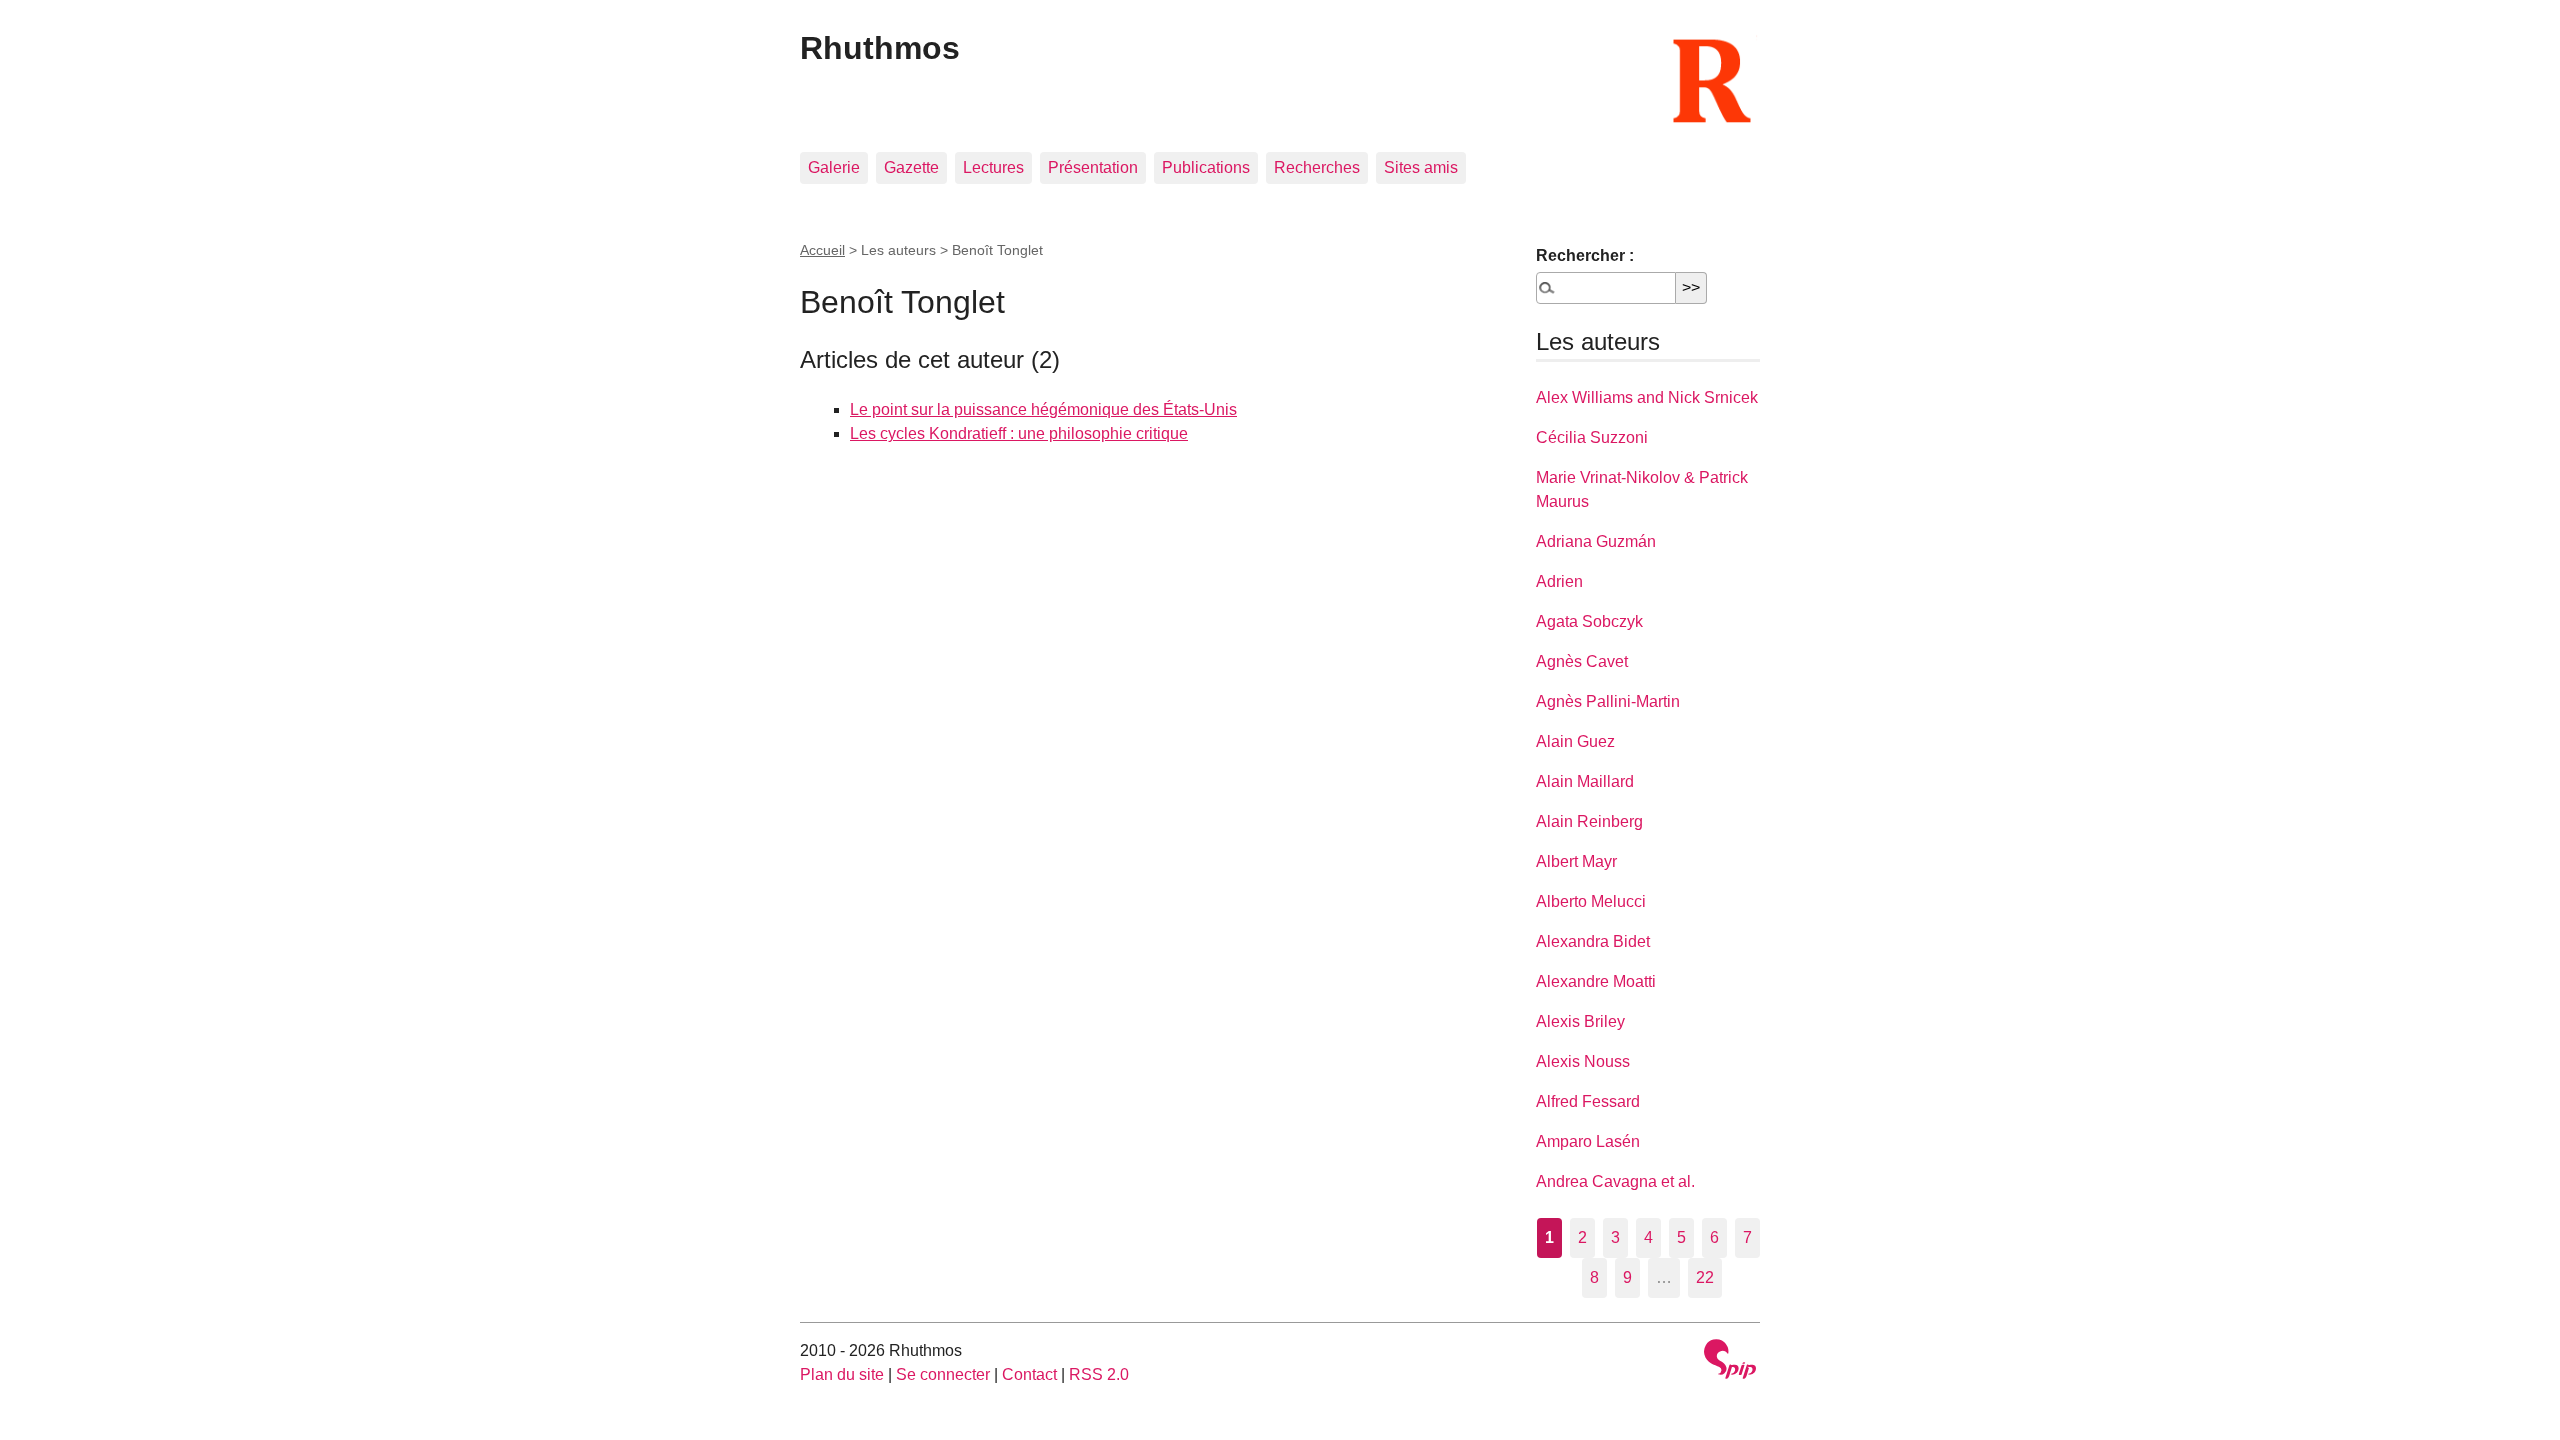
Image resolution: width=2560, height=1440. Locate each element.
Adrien (1559, 581)
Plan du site (842, 1374)
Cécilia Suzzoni (1592, 437)
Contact (1029, 1374)
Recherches (1317, 167)
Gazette (911, 167)
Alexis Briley (1580, 1021)
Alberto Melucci (1591, 901)
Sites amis (1421, 167)
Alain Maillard (1585, 781)
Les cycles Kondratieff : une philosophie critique (1019, 433)
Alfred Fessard (1588, 1101)
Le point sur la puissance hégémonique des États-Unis (1043, 409)
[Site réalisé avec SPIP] (1730, 1361)
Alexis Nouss (1583, 1061)
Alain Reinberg (1589, 821)
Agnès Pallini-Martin (1608, 701)
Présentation (1093, 167)
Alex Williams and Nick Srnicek (1647, 397)
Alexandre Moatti (1596, 981)
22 (1705, 1277)
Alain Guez (1575, 741)
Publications (1206, 167)
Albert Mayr (1576, 861)
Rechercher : (1585, 255)
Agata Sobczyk (1589, 621)
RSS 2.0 (1099, 1374)
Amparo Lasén (1588, 1141)
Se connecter (943, 1374)
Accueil (822, 250)
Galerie (834, 167)
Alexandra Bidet (1593, 941)
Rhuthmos (880, 48)
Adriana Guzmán (1596, 541)
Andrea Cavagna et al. (1615, 1181)
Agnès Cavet (1582, 661)
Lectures (993, 167)
